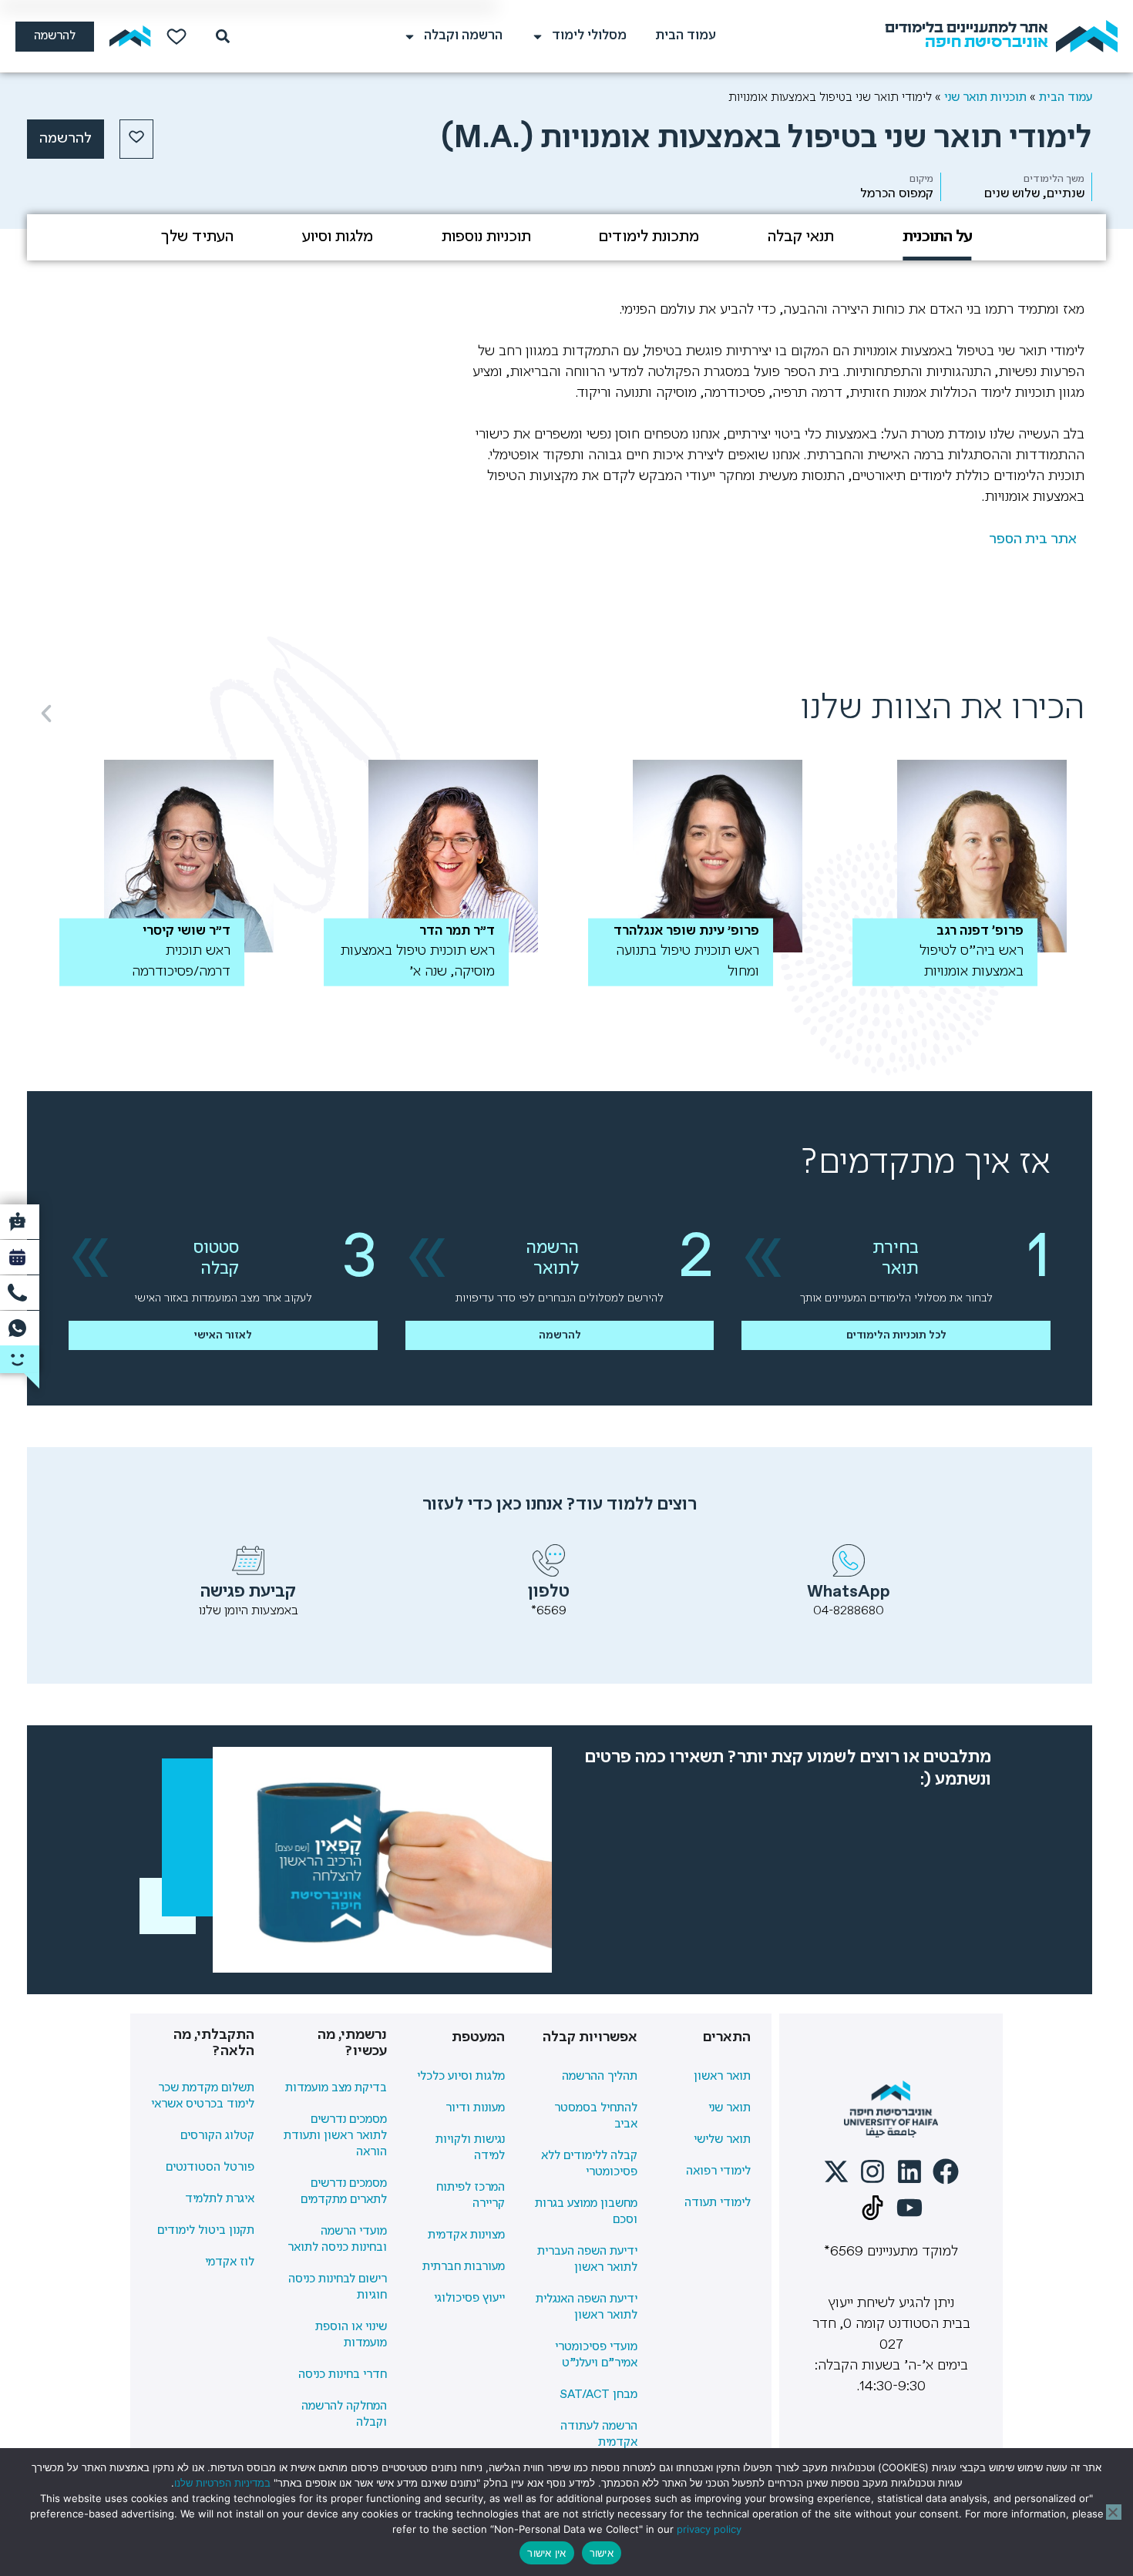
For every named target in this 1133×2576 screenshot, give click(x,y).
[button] (46, 714)
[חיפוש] (220, 36)
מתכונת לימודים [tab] (649, 237)
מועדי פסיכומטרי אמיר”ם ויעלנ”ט (596, 2355)
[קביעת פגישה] (248, 1560)
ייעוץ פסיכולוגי (469, 2299)
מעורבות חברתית (464, 2267)
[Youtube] (909, 2208)
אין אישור (546, 2553)
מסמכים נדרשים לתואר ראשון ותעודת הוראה (335, 2136)
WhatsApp (849, 1592)
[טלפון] (549, 1560)
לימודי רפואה (718, 2171)
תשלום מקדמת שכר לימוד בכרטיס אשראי (203, 2096)
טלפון (549, 1592)
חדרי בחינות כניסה (343, 2375)
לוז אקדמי (230, 2262)
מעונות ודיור (475, 2108)
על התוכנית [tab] (937, 237)
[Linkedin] (909, 2171)
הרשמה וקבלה (463, 36)
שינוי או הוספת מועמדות (351, 2335)
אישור (602, 2553)
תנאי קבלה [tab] (801, 237)
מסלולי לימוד (589, 36)
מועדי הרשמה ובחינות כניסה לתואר (337, 2240)
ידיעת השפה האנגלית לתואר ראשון (587, 2307)
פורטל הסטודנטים (210, 2168)
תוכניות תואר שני (985, 97)
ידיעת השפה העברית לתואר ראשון (587, 2260)
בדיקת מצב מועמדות (336, 2088)
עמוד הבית (686, 36)
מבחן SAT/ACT (598, 2395)
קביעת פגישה (248, 1592)
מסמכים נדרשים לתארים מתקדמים (344, 2192)
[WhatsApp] (849, 1560)
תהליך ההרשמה (600, 2077)
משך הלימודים (1054, 179)
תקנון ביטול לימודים (206, 2231)
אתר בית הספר (1033, 539)
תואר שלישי (722, 2140)
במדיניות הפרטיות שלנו (222, 2483)
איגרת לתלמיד (220, 2199)
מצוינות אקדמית (466, 2235)
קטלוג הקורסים (217, 2136)
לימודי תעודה (718, 2203)
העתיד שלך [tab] (197, 237)
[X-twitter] (836, 2171)
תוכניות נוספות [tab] (486, 237)
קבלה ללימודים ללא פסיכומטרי (589, 2164)
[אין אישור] (1114, 2512)
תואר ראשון (722, 2077)
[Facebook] (946, 2171)
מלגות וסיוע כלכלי (461, 2077)
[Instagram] (872, 2171)
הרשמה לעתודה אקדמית (599, 2435)
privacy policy (709, 2529)
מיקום (921, 179)
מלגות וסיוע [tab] (338, 237)
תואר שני (730, 2108)
